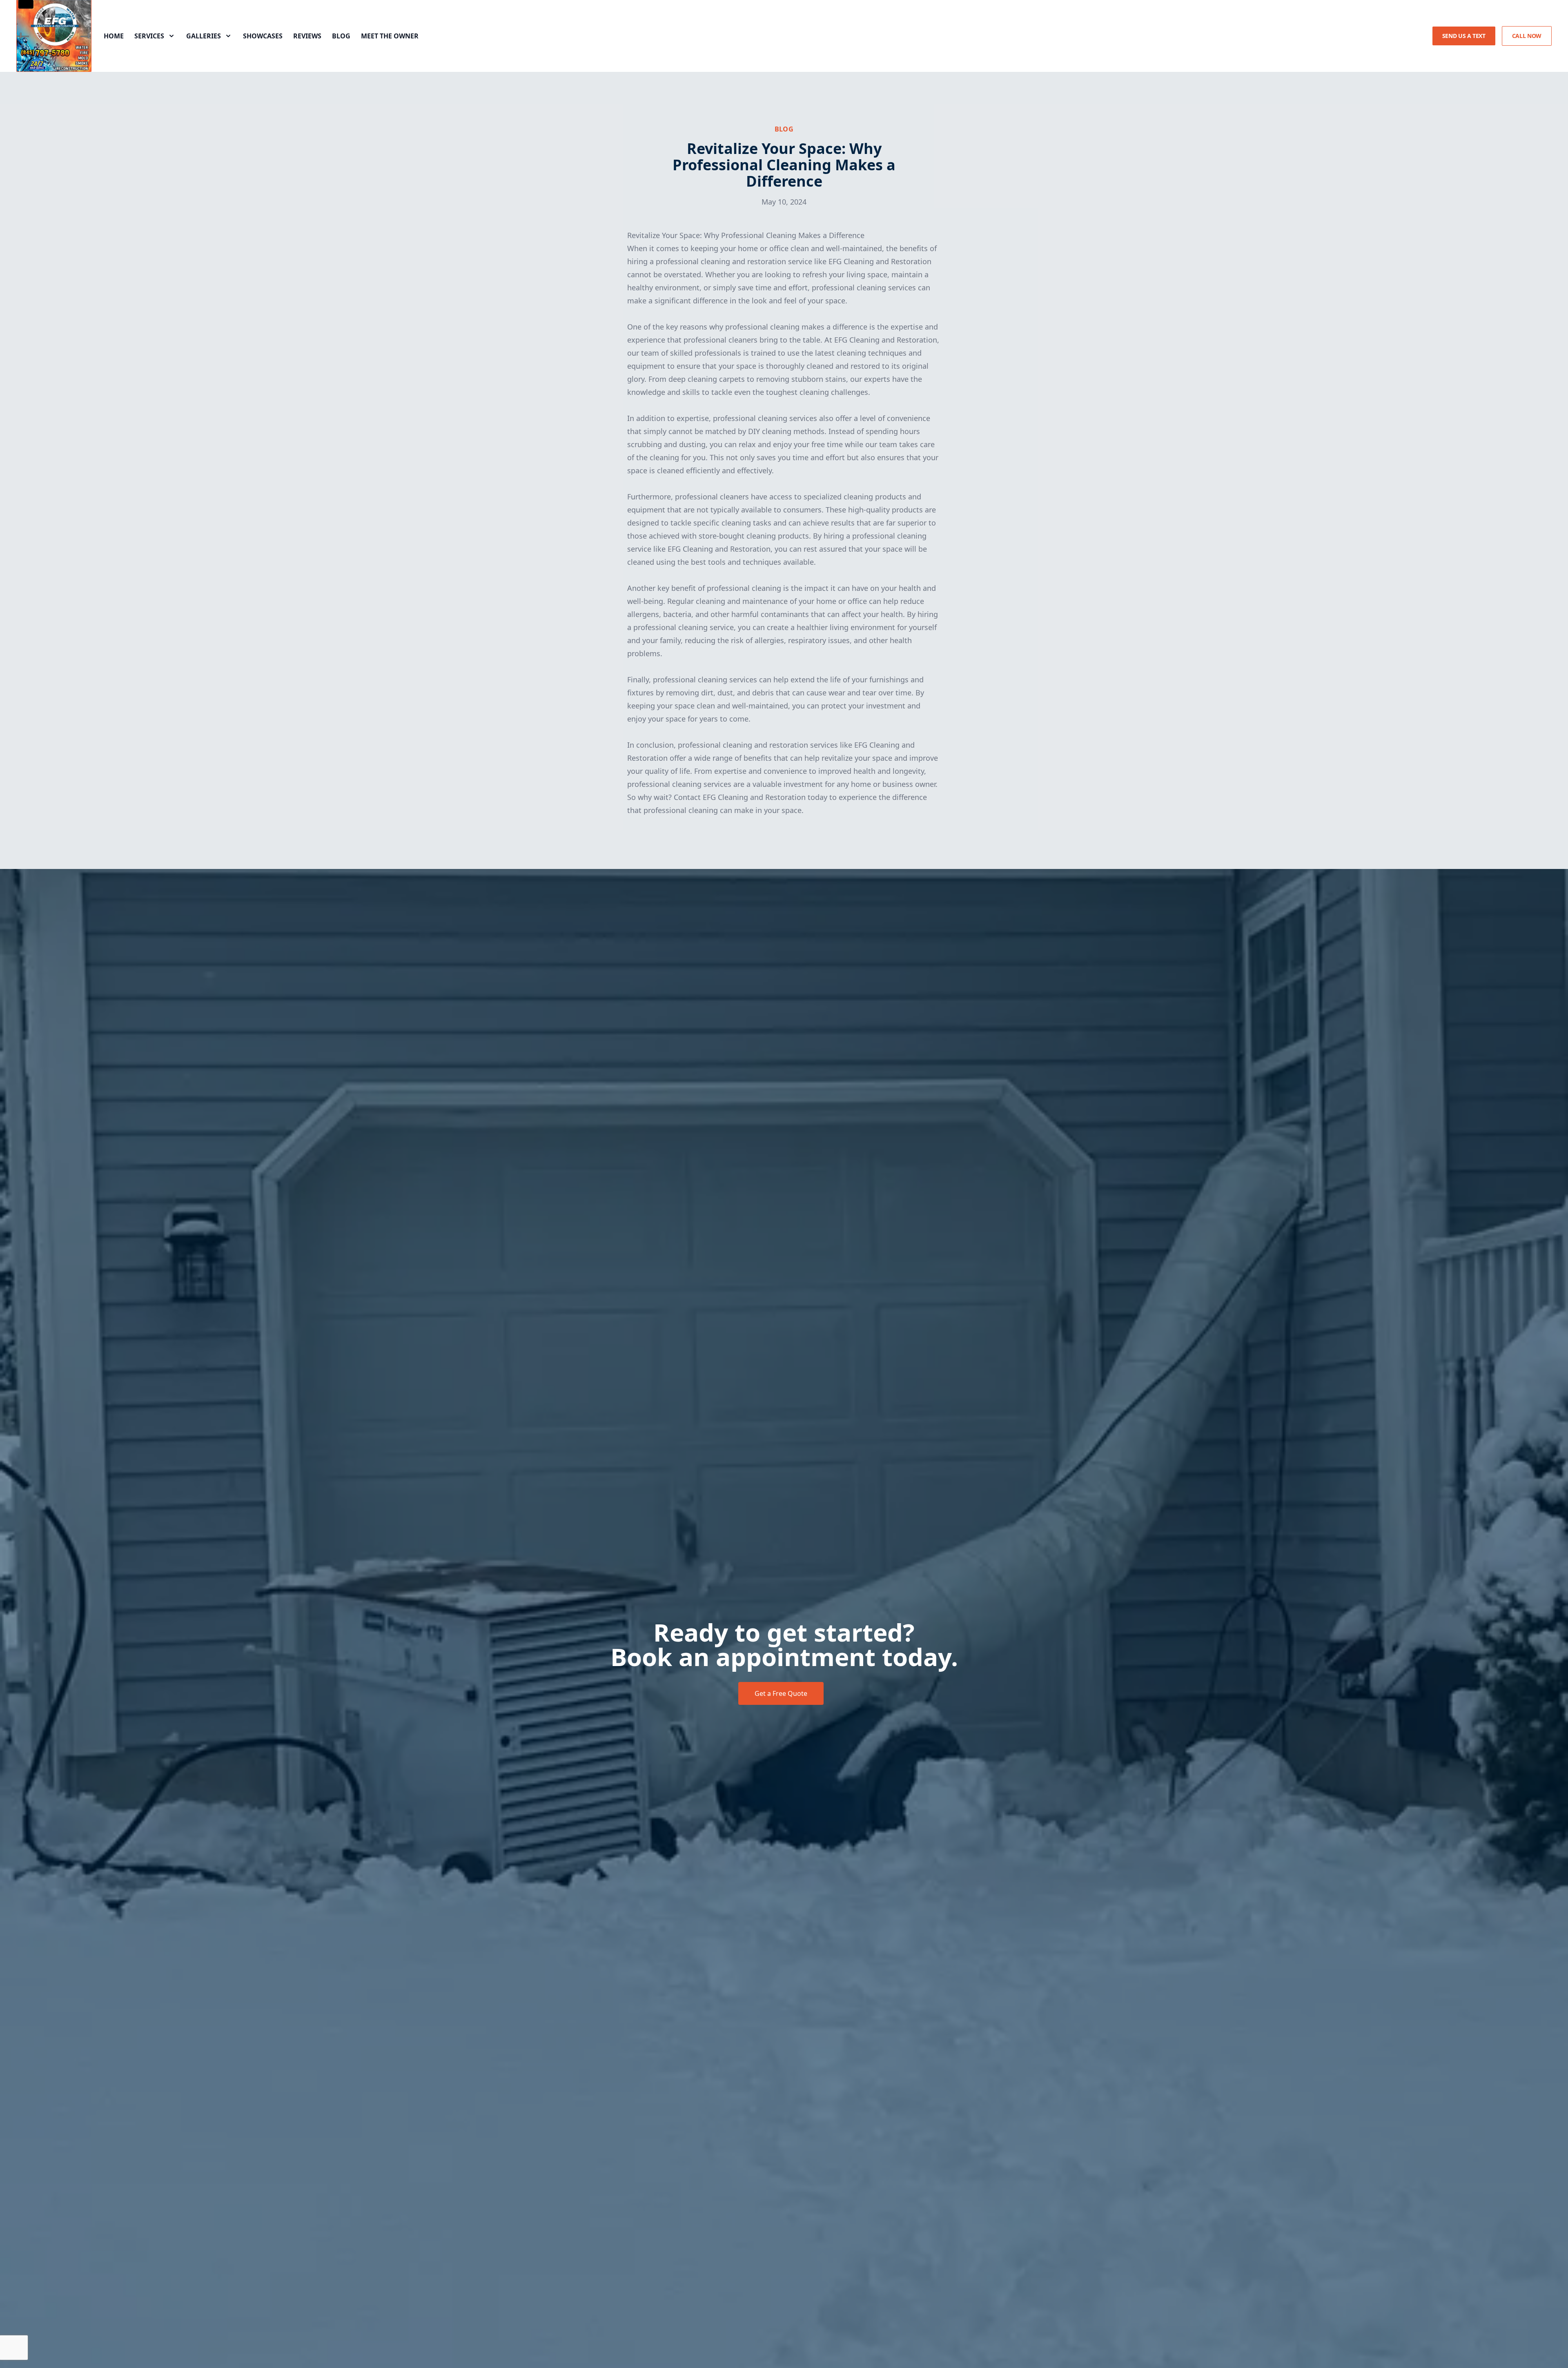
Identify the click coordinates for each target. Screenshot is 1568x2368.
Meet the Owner (390, 36)
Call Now (1527, 36)
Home (114, 36)
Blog (341, 36)
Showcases (263, 36)
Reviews (307, 36)
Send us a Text (1464, 36)
